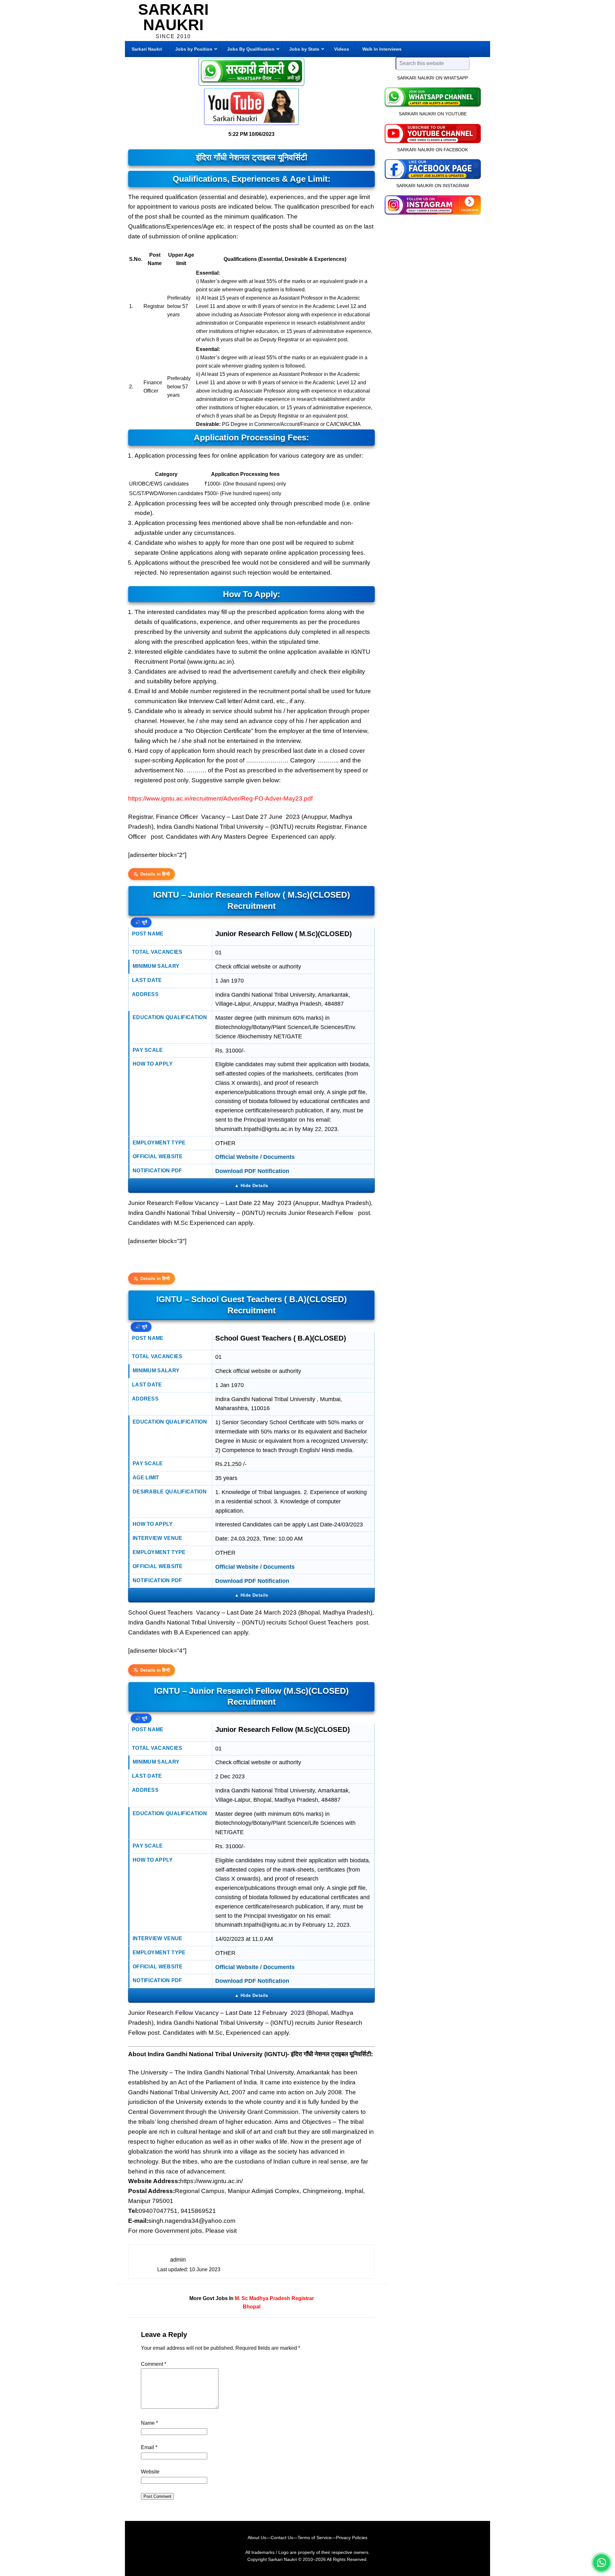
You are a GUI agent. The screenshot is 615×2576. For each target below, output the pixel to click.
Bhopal (252, 2307)
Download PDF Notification (252, 1171)
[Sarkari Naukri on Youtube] (433, 133)
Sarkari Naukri (173, 17)
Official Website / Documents (255, 1157)
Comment (154, 2364)
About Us (257, 2538)
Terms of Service (315, 2538)
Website (150, 2472)
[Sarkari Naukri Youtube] (251, 107)
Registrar (303, 2298)
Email (149, 2447)
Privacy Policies (352, 2538)
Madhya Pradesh (270, 2298)
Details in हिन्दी (155, 874)
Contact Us (282, 2538)
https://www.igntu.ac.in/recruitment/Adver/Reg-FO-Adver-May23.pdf (220, 798)
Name (149, 2423)
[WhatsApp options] (602, 2563)
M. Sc (241, 2298)
